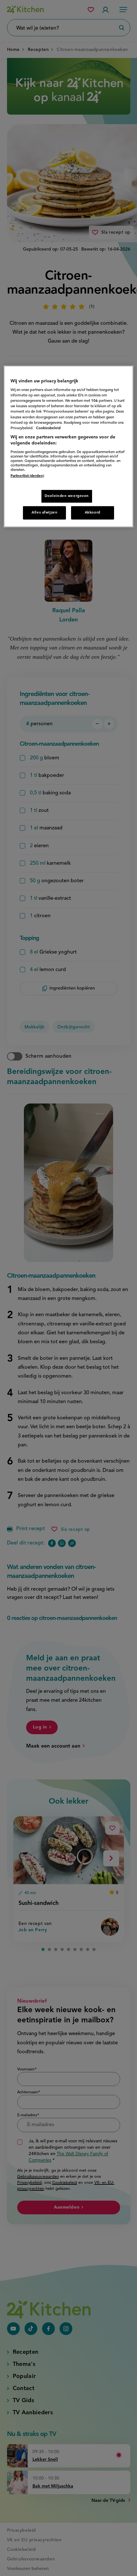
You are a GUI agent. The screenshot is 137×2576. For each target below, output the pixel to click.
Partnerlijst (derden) (27, 476)
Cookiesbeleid (48, 428)
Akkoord (93, 513)
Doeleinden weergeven (67, 496)
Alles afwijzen (44, 513)
